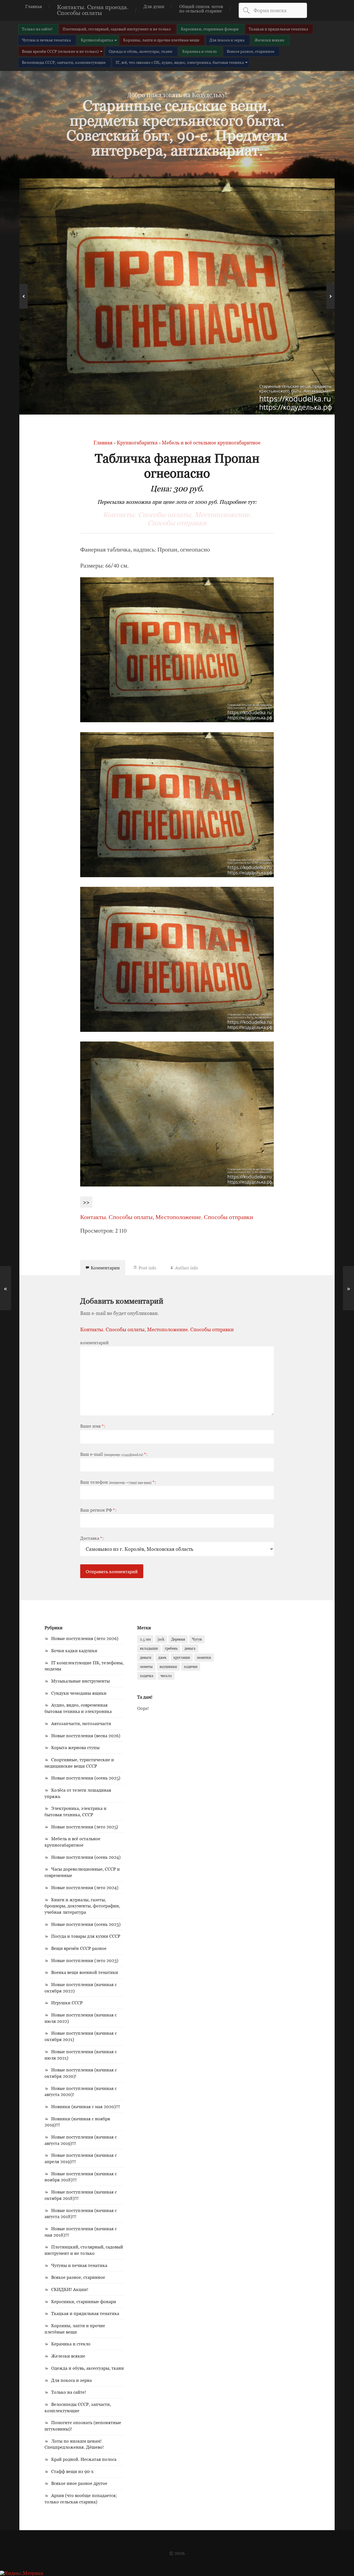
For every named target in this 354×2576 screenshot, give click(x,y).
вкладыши (149, 1648)
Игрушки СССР (67, 2003)
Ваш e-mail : (114, 1454)
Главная (34, 6)
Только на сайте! (37, 29)
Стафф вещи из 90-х (72, 2471)
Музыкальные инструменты (80, 1681)
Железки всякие (269, 40)
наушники (168, 1667)
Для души (154, 6)
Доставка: (92, 1538)
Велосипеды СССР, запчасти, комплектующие (64, 62)
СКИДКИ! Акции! (70, 2289)
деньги (146, 1657)
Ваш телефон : (118, 1482)
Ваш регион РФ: (98, 1510)
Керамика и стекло (200, 51)
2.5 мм (145, 1639)
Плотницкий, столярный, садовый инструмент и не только (117, 29)
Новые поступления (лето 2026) (85, 1638)
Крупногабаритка (97, 40)
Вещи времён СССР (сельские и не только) (60, 51)
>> (86, 1202)
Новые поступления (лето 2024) (85, 1887)
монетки (204, 1657)
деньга (190, 1648)
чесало (166, 1676)
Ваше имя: (93, 1426)
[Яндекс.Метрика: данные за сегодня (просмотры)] (22, 2573)
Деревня (178, 1639)
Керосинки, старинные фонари (210, 29)
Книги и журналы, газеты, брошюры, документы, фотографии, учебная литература (82, 1906)
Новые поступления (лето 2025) (85, 1827)
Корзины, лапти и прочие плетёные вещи (161, 40)
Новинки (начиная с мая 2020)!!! (86, 2106)
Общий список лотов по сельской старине (201, 9)
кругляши (182, 1657)
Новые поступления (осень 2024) (86, 1857)
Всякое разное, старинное (251, 51)
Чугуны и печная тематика (46, 40)
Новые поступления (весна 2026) (86, 1736)
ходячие (191, 1667)
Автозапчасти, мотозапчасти (81, 1723)
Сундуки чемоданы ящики (79, 1693)
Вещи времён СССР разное (79, 1948)
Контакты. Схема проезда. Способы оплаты (93, 10)
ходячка (147, 1676)
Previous (24, 296)
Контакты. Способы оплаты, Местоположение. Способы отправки (177, 519)
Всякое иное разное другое (79, 2483)
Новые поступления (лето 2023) (85, 1960)
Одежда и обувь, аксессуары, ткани (140, 51)
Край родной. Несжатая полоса (84, 2459)
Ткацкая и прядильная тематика (278, 29)
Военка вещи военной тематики (85, 1972)
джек (162, 1657)
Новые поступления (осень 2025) (86, 1778)
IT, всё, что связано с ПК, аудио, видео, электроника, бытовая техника (180, 62)
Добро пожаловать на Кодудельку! (177, 95)
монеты (146, 1667)
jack (161, 1639)
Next (330, 296)
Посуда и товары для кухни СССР (86, 1936)
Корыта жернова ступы (75, 1747)
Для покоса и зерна (227, 40)
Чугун (197, 1639)
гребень (171, 1648)
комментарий (94, 1343)
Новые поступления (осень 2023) (86, 1924)
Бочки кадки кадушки (74, 1650)
